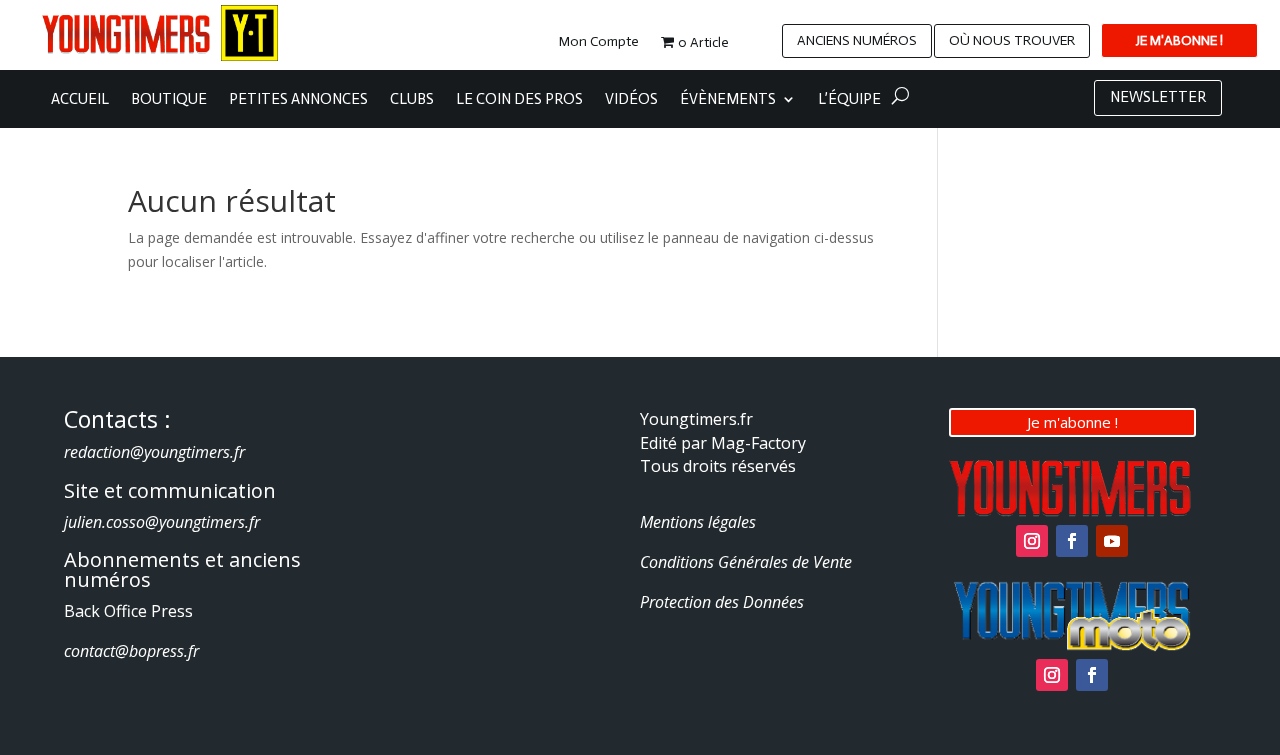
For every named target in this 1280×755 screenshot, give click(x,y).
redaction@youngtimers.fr (154, 452)
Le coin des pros (519, 100)
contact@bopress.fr (131, 651)
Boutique (169, 100)
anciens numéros (857, 40)
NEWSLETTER (1158, 97)
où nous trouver (1012, 40)
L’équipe (849, 100)
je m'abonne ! (1179, 40)
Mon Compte (599, 42)
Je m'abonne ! (1072, 422)
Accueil (80, 100)
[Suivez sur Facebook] (1072, 541)
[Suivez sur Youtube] (1112, 541)
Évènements (728, 100)
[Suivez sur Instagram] (1032, 541)
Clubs (412, 100)
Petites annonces (298, 100)
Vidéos (631, 100)
